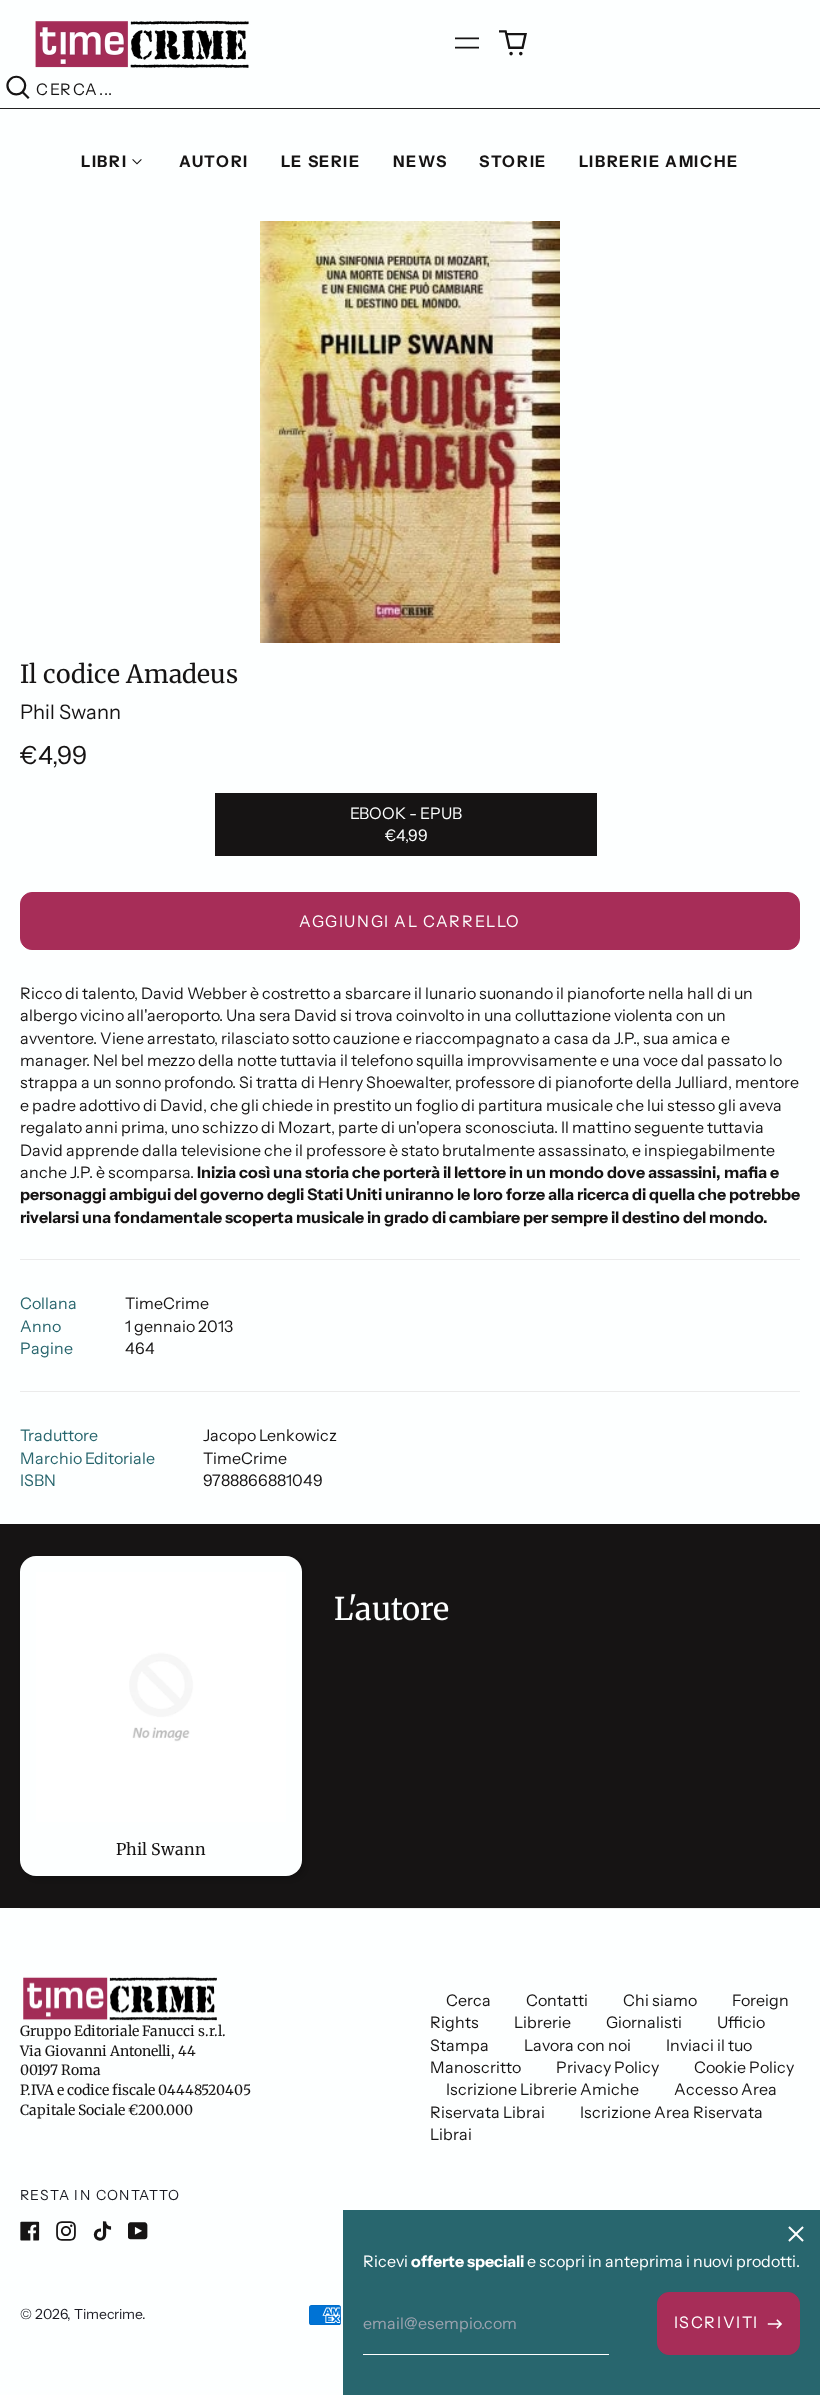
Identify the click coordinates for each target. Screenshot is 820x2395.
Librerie (542, 2022)
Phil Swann (70, 712)
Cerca (468, 2000)
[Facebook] (30, 2231)
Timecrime (108, 2314)
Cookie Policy (744, 2067)
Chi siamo (660, 2000)
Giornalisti (644, 2022)
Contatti (557, 2000)
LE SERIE (321, 161)
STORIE (513, 161)
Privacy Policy (607, 2067)
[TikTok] (102, 2231)
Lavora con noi (577, 2045)
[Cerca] (18, 89)
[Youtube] (138, 2231)
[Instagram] (66, 2231)
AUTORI (214, 161)
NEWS (420, 161)
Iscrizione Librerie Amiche (542, 2089)
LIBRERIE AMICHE (659, 161)
